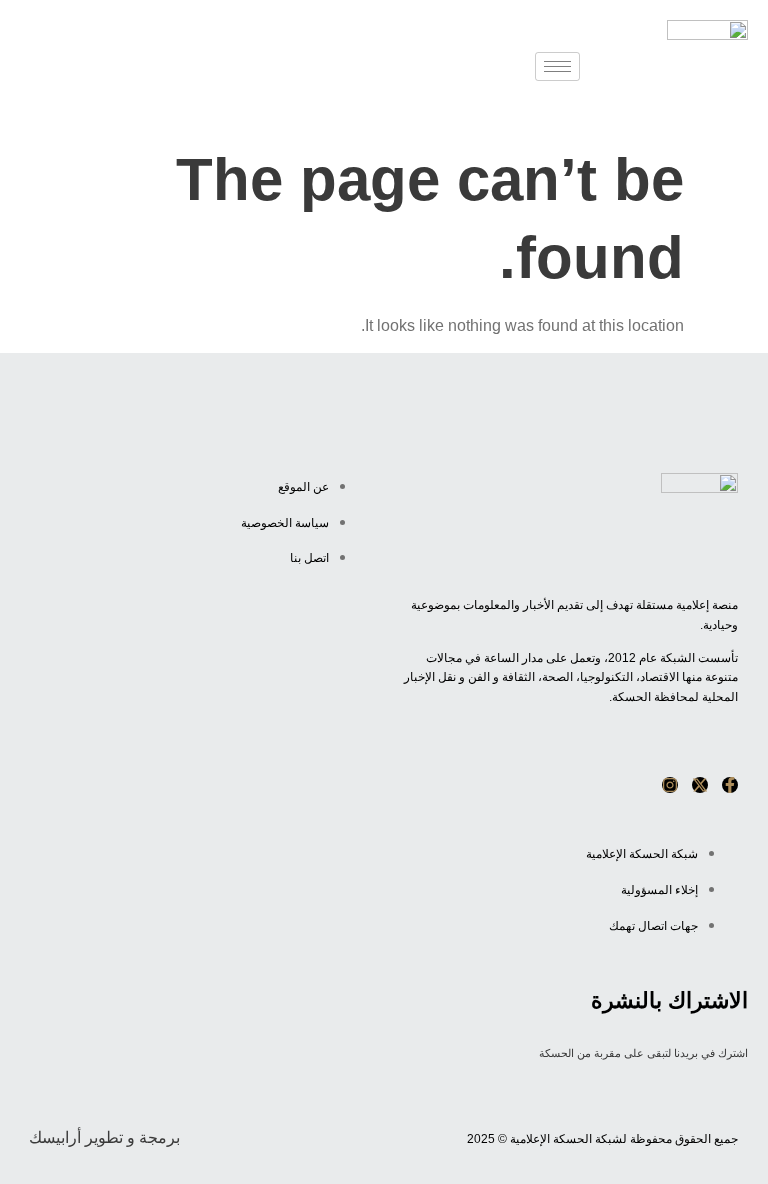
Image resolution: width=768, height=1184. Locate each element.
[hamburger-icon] (557, 66)
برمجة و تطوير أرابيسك (104, 1137)
